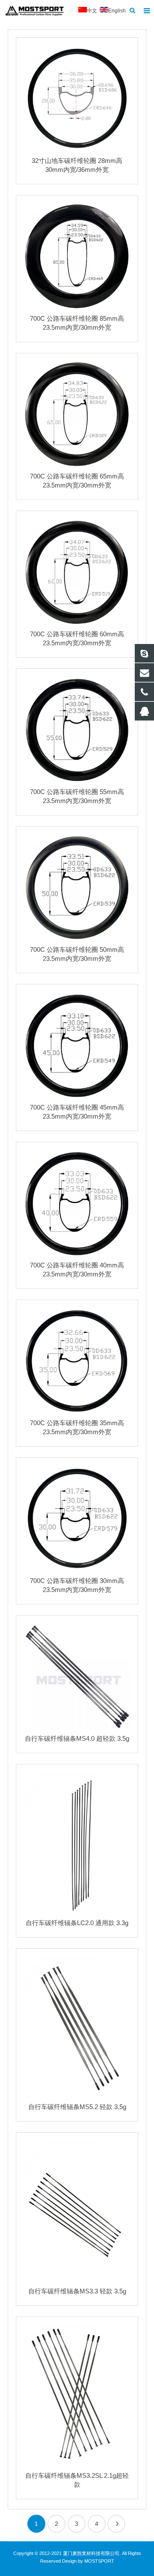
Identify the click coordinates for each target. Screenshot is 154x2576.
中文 (92, 11)
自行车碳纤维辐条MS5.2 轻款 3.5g (77, 2107)
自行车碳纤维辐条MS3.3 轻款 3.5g (77, 2291)
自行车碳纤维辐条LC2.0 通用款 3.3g (77, 1923)
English (117, 11)
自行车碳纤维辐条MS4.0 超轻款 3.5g (77, 1738)
